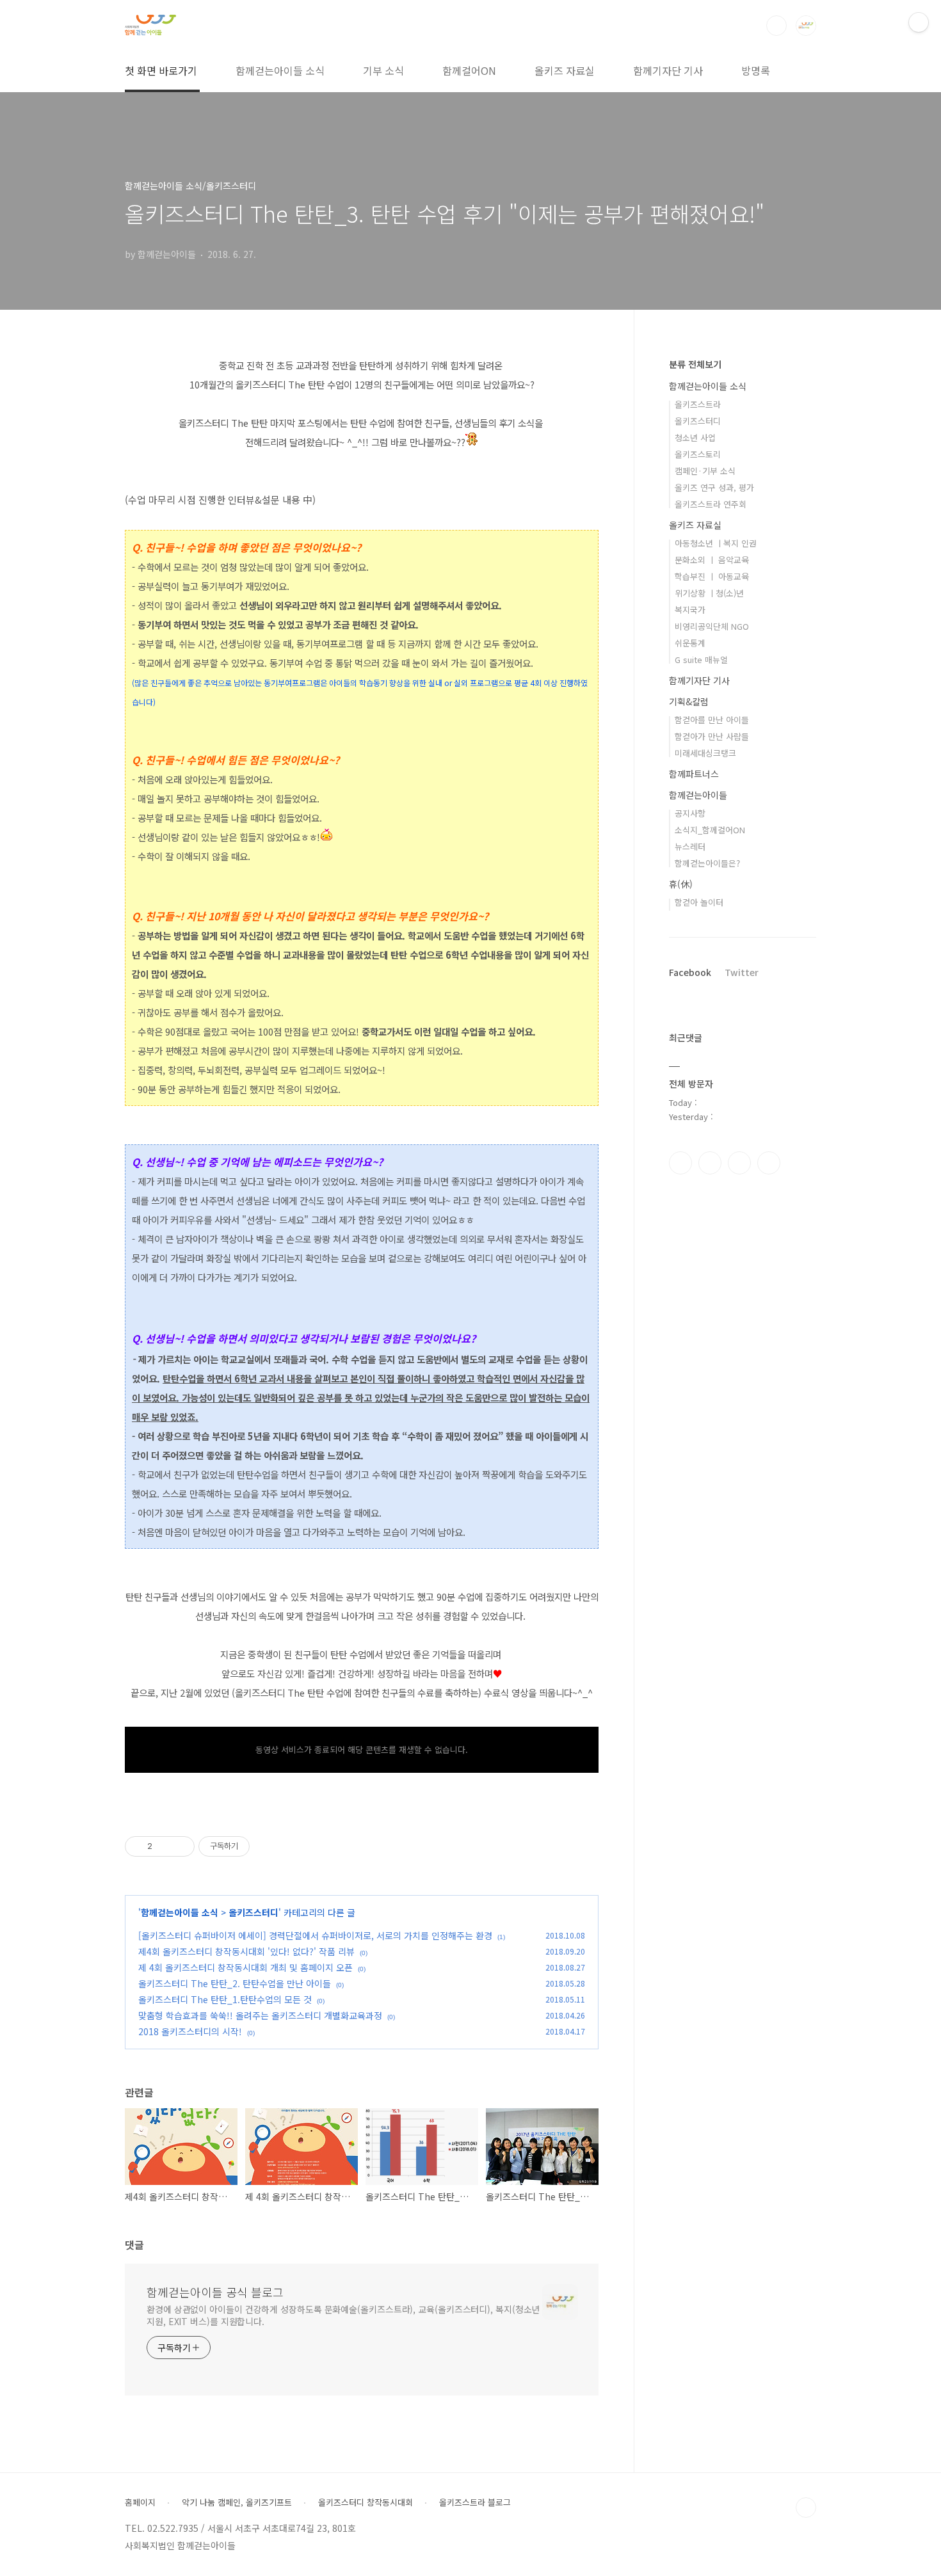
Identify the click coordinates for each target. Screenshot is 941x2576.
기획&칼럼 (689, 701)
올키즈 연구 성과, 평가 (714, 487)
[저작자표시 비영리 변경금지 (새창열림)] (267, 1846)
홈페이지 (140, 2502)
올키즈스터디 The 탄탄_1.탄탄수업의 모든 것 (225, 1999)
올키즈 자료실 (565, 70)
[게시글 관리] (180, 1846)
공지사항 (690, 813)
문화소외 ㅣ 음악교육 (712, 560)
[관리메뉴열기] (919, 22)
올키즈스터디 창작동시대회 (366, 2502)
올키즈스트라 (698, 404)
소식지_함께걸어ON (710, 830)
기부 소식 (383, 70)
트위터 (739, 1163)
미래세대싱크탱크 (705, 753)
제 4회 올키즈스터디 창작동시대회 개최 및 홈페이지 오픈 (245, 1967)
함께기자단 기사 (668, 70)
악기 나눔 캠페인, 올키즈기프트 (237, 2502)
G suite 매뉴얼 (701, 660)
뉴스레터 (690, 846)
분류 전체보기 (695, 364)
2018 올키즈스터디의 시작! (190, 2031)
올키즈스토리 (698, 454)
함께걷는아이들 (698, 795)
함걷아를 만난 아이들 (712, 720)
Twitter (742, 972)
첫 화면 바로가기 (161, 70)
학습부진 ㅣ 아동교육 (712, 576)
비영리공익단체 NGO (712, 626)
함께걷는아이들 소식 (280, 70)
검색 (776, 26)
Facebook (690, 972)
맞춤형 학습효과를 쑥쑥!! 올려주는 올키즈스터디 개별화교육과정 (260, 2015)
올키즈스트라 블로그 (475, 2502)
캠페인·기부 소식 (705, 471)
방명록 (756, 70)
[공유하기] (164, 1846)
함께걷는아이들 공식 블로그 (215, 2292)
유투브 (769, 1163)
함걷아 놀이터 (699, 902)
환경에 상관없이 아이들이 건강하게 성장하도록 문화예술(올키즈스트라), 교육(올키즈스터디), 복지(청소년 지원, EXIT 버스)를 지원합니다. (343, 2315)
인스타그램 (710, 1163)
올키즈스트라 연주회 (711, 504)
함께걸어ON (469, 70)
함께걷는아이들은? (707, 863)
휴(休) (681, 884)
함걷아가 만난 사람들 (712, 736)
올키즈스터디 (253, 1912)
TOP (806, 2508)
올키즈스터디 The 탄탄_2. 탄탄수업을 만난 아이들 (235, 1983)
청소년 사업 (695, 437)
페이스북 (680, 1163)
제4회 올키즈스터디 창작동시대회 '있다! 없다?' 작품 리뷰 (246, 1951)
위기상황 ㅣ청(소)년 (709, 593)
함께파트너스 (694, 774)
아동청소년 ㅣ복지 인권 (716, 543)
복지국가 (690, 610)
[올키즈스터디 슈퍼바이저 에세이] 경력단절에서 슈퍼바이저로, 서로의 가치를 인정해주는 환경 (315, 1935)
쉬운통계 (690, 643)
